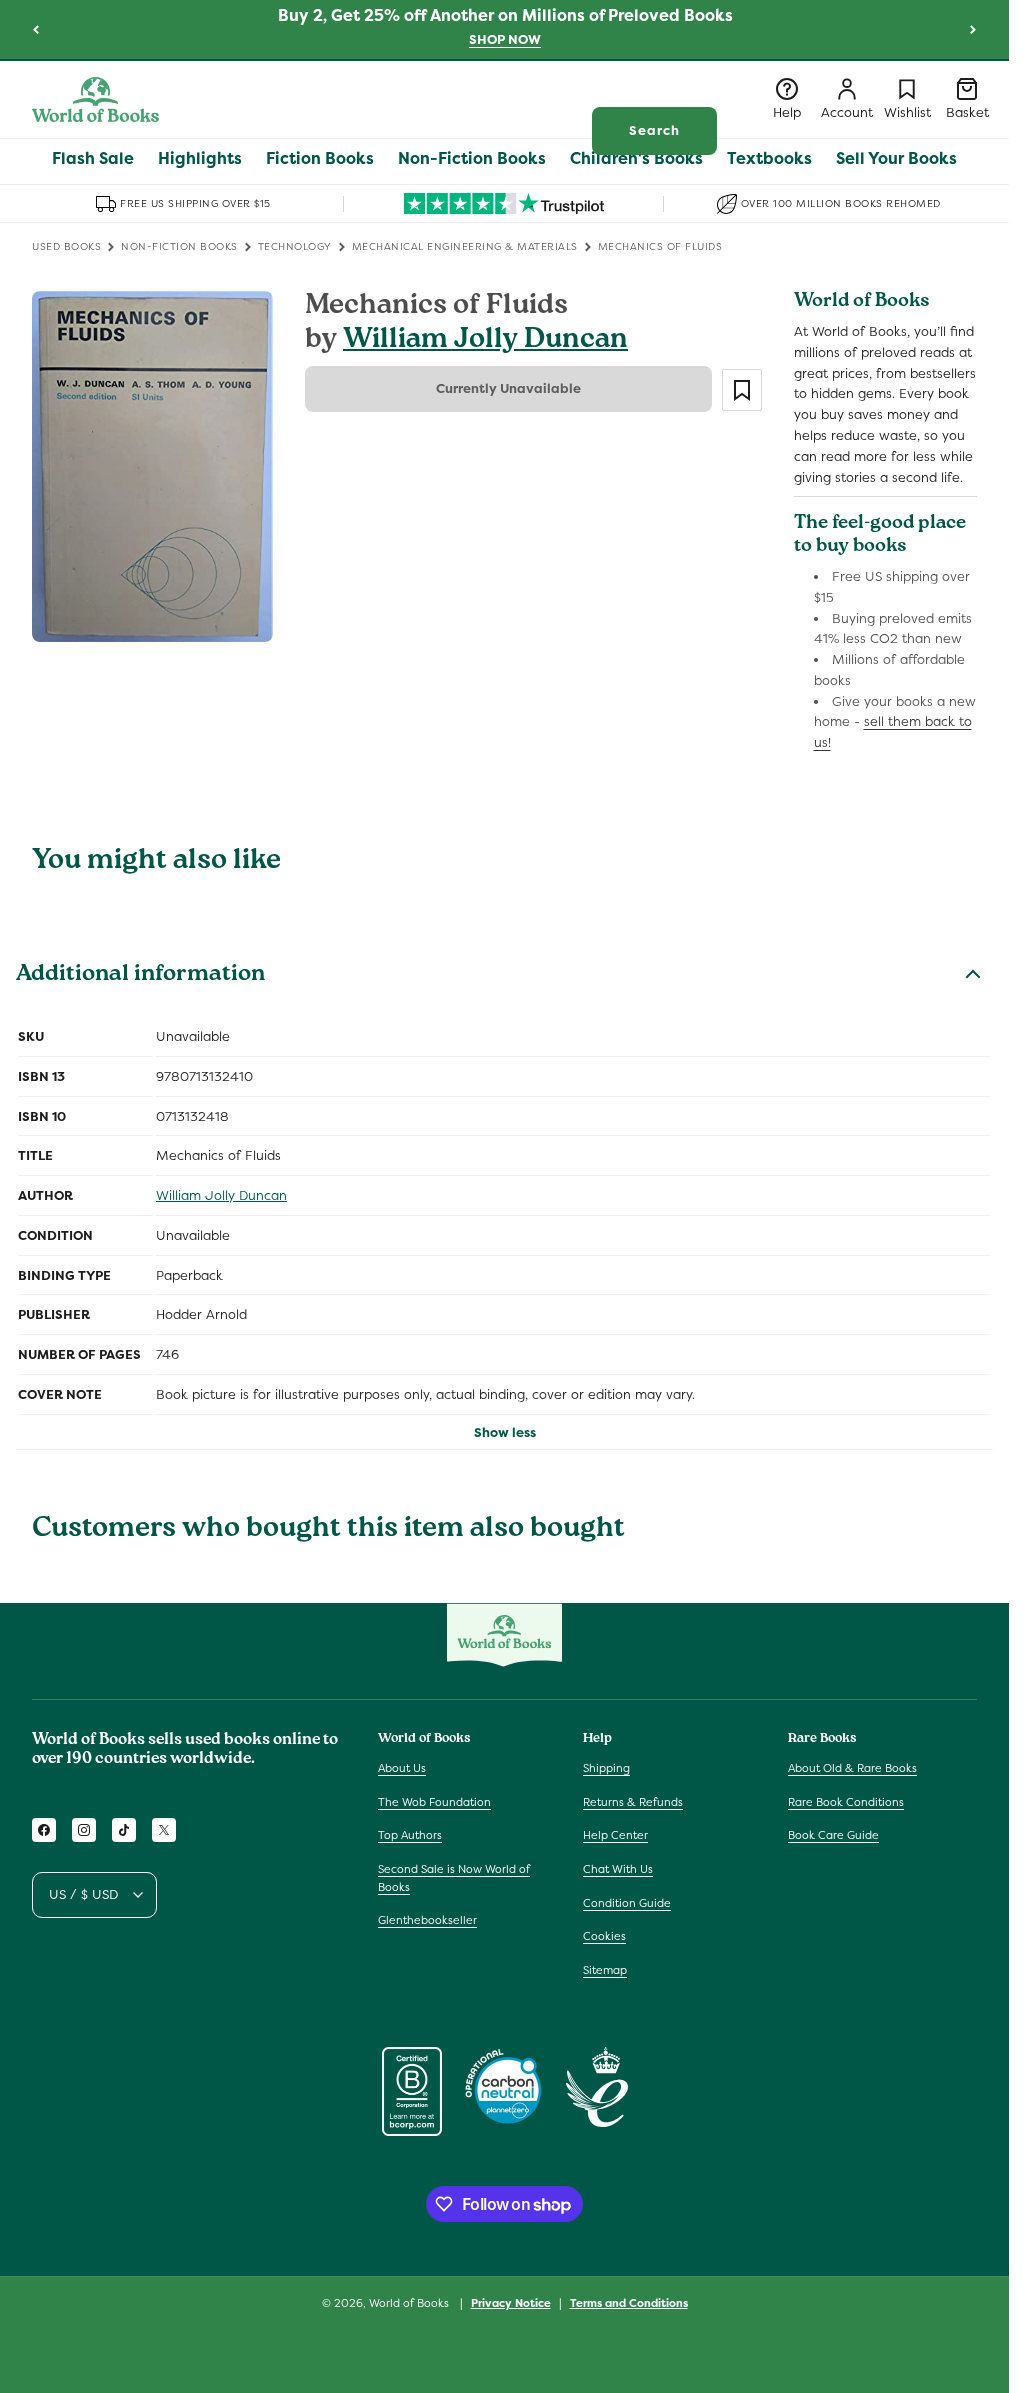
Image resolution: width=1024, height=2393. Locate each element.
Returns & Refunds (633, 1802)
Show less (505, 1432)
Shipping (606, 1768)
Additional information (140, 976)
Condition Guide (627, 1903)
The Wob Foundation (434, 1802)
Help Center (615, 1835)
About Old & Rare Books (852, 1768)
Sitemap (605, 1970)
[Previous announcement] (36, 29)
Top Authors (410, 1835)
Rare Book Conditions (846, 1802)
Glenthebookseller (427, 1920)
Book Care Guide (833, 1835)
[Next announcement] (973, 29)
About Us (402, 1768)
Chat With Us (618, 1869)
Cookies (604, 1936)
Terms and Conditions (629, 2303)
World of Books (410, 2303)
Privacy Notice (511, 2303)
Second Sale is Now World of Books (454, 1878)
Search (654, 130)
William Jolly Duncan (485, 341)
